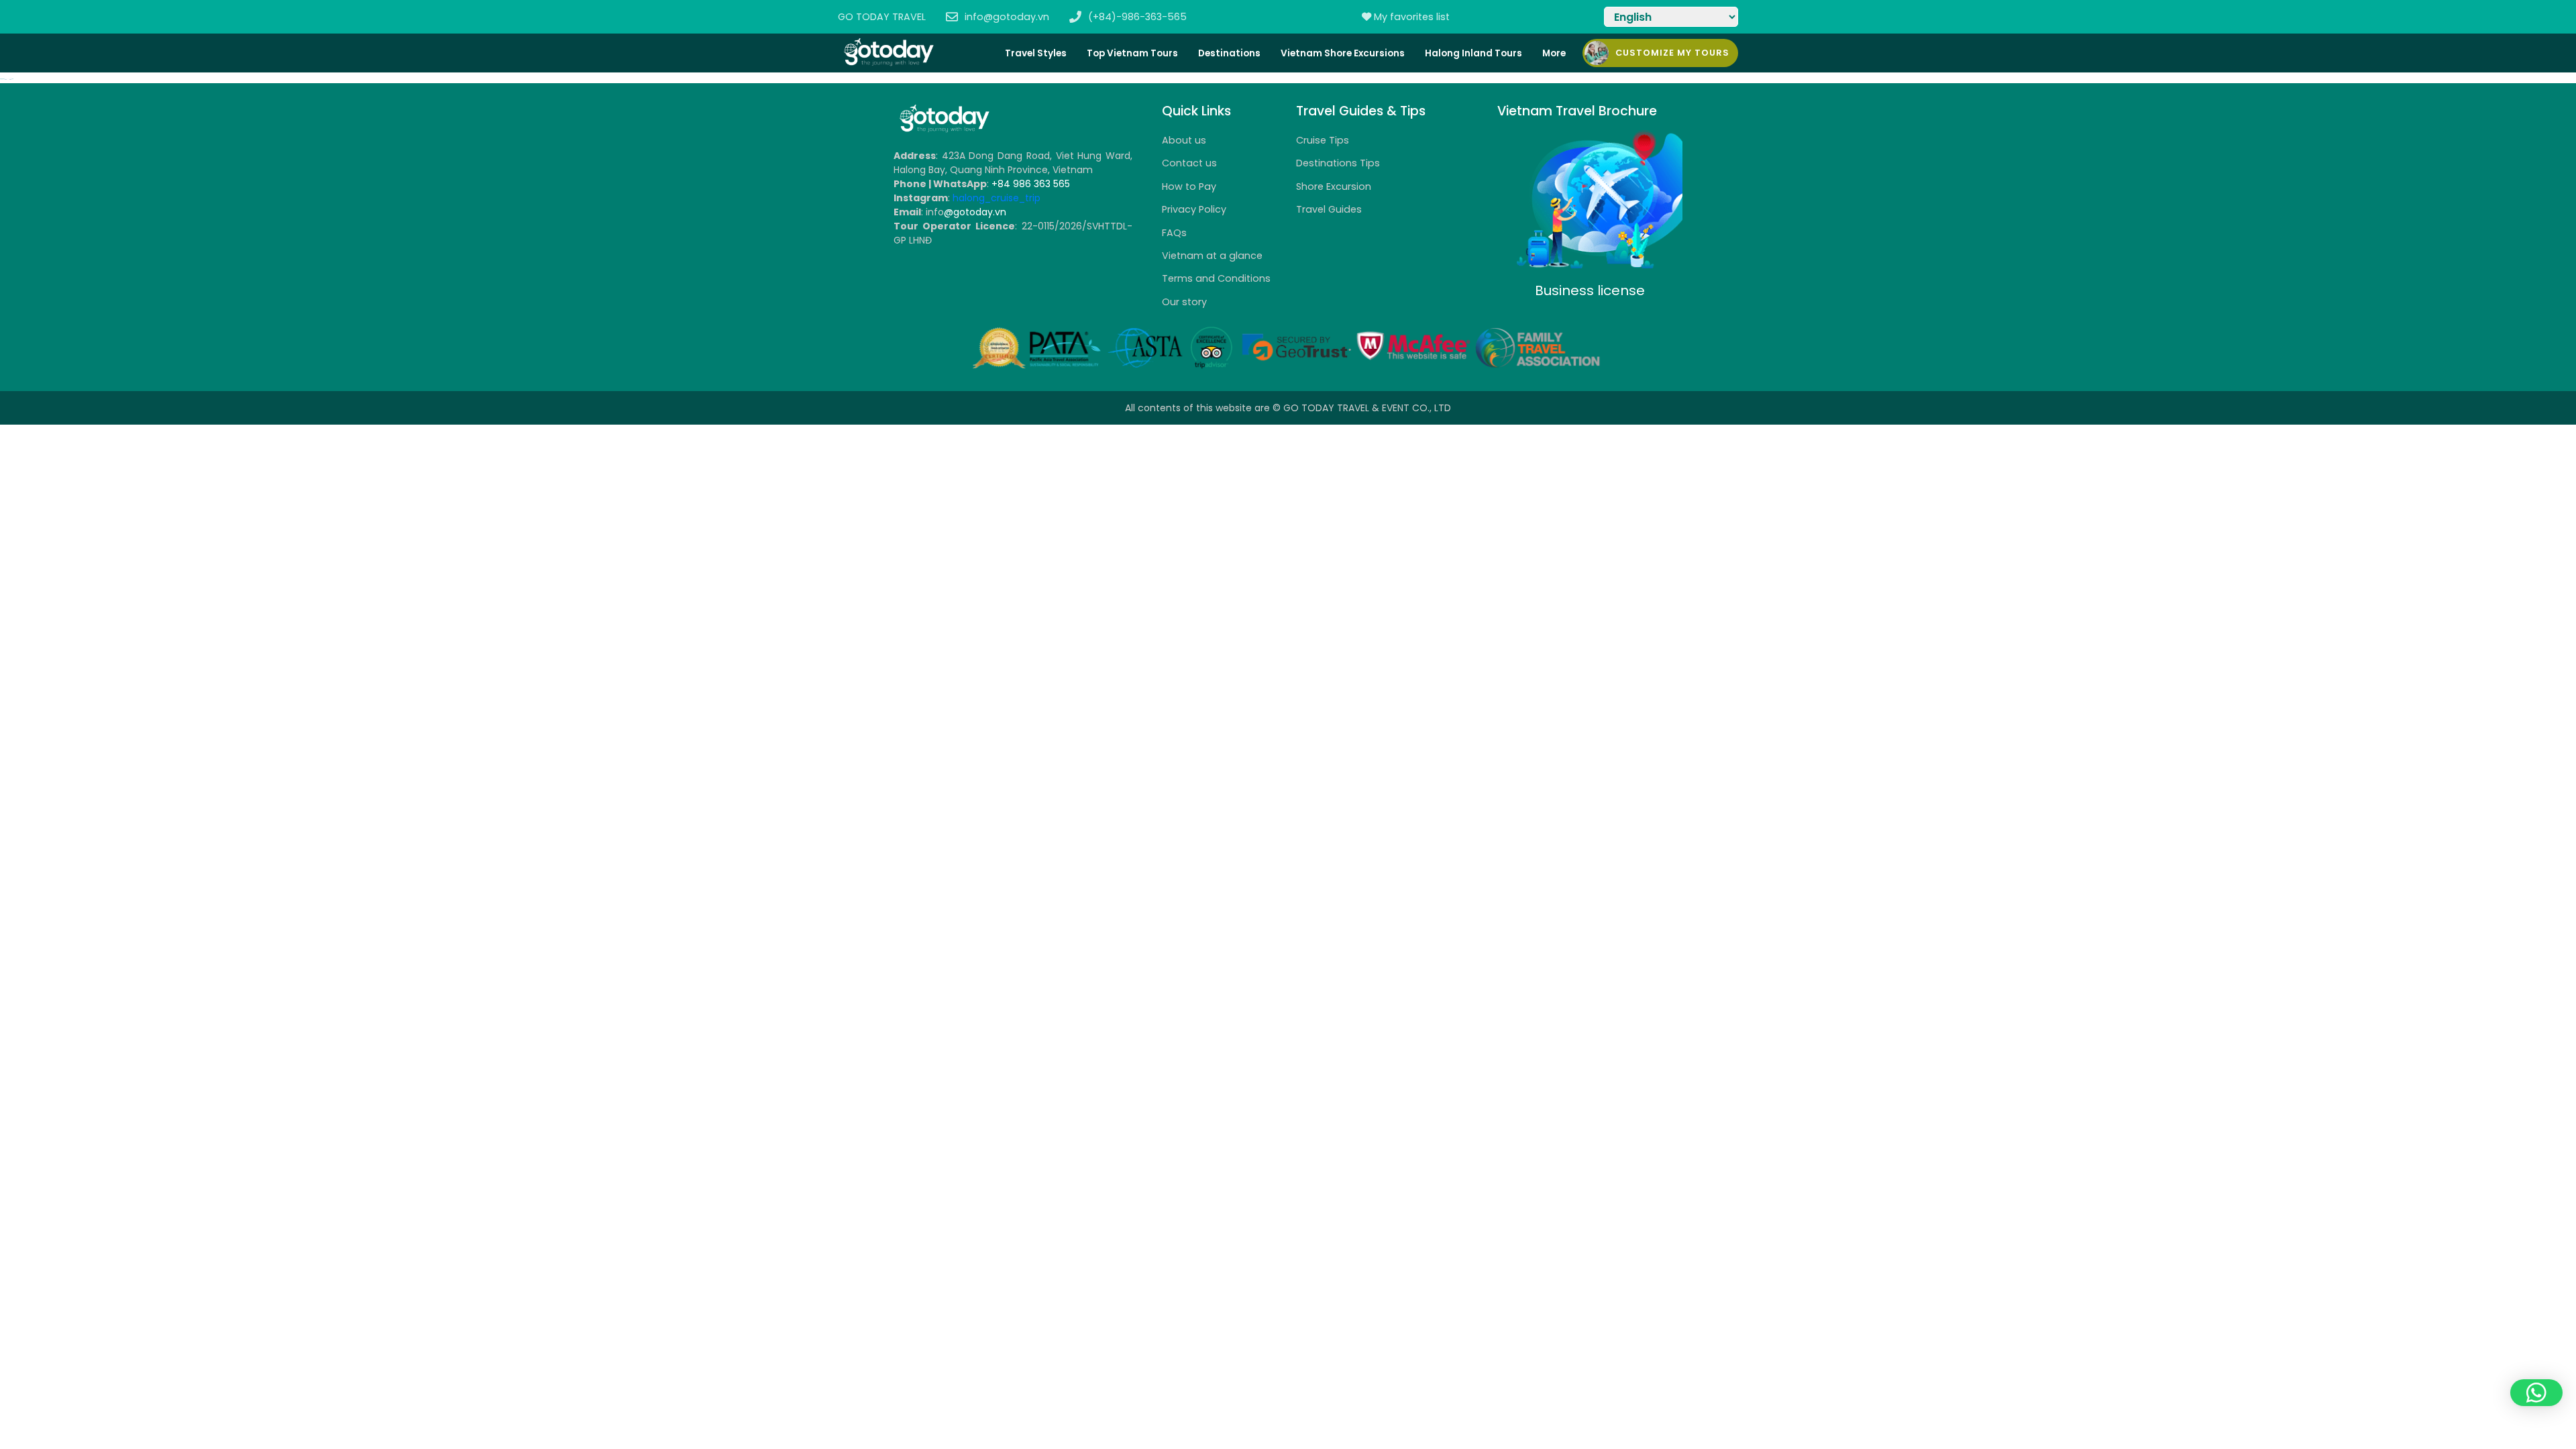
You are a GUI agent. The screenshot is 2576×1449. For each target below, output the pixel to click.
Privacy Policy (1194, 209)
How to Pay (1189, 186)
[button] (2536, 1393)
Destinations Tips (1338, 163)
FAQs (1174, 233)
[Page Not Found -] (944, 130)
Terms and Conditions (1216, 278)
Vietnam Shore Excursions (1343, 53)
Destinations (1229, 53)
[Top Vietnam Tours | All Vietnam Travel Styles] (888, 63)
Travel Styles (1036, 53)
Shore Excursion (1334, 186)
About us (1184, 140)
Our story (1184, 302)
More (1554, 53)
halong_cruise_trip (997, 198)
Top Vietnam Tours (1132, 53)
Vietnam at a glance (1212, 256)
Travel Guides (1329, 209)
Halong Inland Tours (1473, 53)
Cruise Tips (1323, 140)
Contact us (1189, 163)
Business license (1590, 290)
